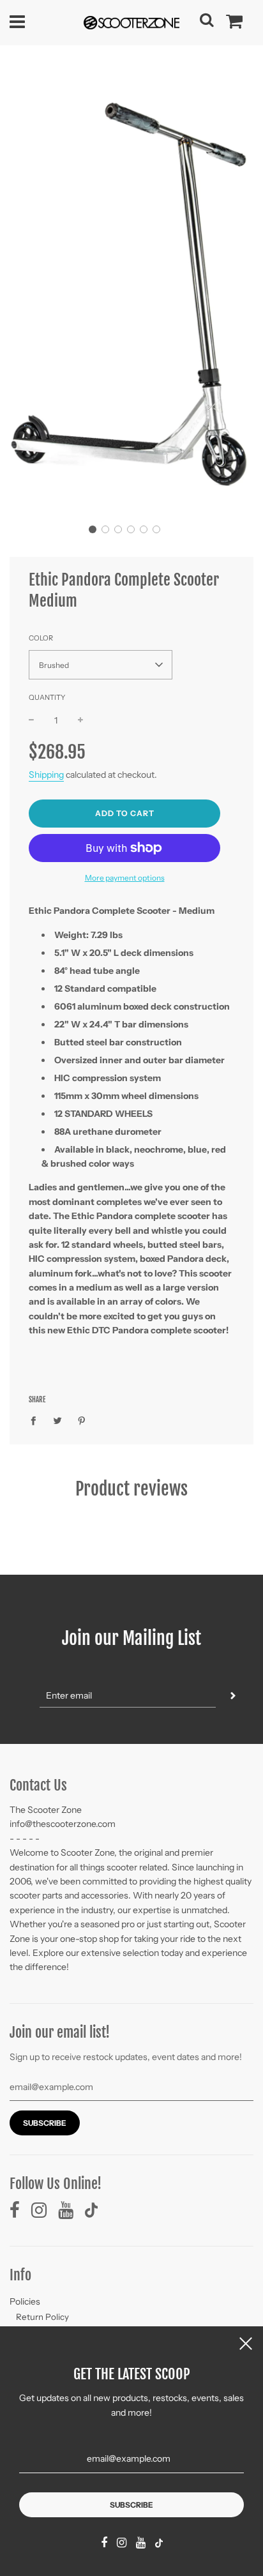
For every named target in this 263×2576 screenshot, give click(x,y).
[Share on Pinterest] (82, 1420)
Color (41, 638)
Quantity (47, 697)
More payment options (125, 878)
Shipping (46, 775)
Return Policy (42, 2317)
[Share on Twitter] (58, 1420)
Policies (25, 2301)
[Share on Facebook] (37, 1420)
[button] (93, 529)
